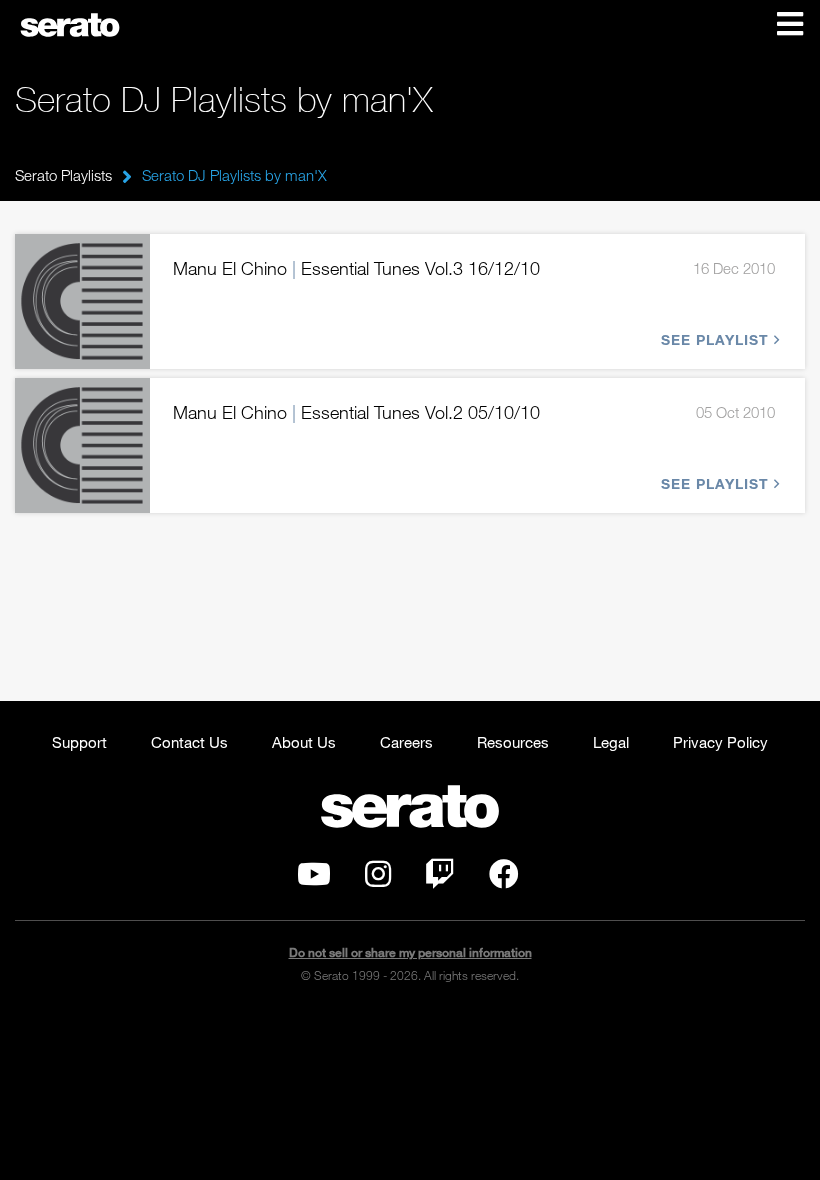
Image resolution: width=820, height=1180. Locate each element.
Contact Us (189, 742)
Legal (611, 742)
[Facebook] (504, 879)
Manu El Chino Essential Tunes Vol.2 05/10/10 (356, 412)
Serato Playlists (63, 175)
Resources (513, 742)
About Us (304, 742)
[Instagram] (378, 879)
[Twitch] (440, 879)
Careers (406, 742)
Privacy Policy (720, 742)
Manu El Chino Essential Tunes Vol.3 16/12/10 (356, 268)
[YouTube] (314, 879)
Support (79, 742)
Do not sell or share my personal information (410, 952)
